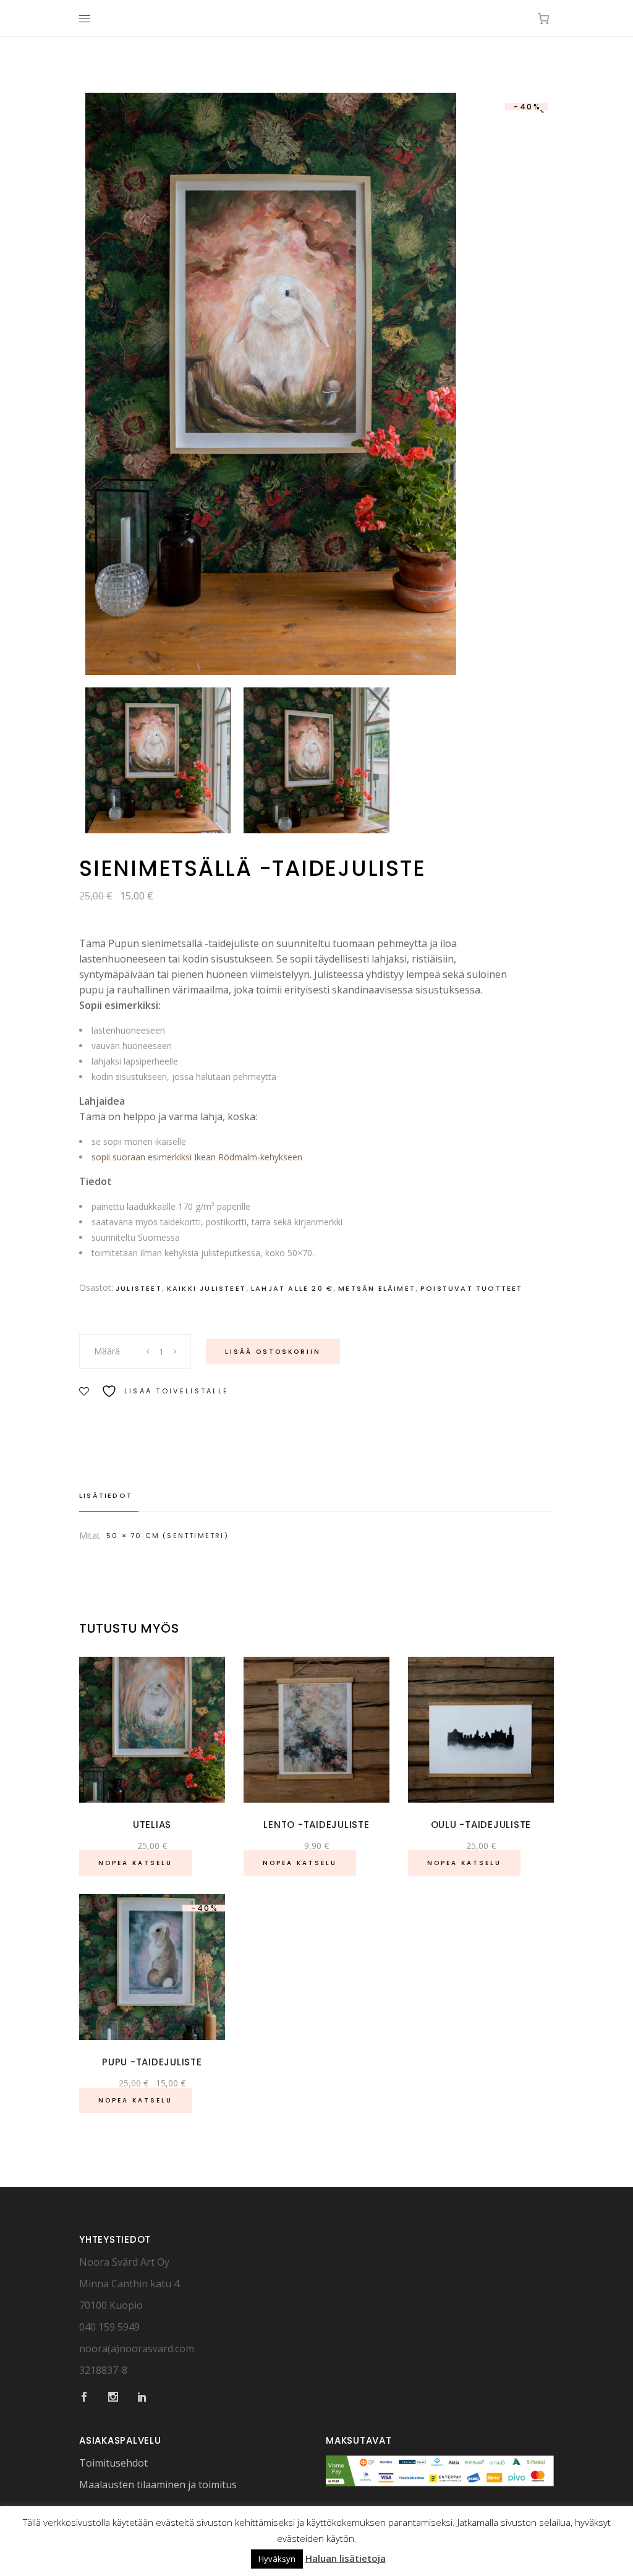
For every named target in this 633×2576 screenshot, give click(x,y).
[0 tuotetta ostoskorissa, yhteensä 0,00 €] (543, 19)
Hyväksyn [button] (277, 2559)
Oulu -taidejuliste (481, 1825)
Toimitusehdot (113, 2463)
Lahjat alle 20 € (292, 1288)
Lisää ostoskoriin (273, 1352)
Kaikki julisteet (206, 1288)
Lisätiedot (106, 1495)
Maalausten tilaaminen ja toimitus (158, 2485)
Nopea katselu (135, 1863)
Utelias (152, 1825)
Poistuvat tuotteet (472, 1288)
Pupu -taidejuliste (152, 2062)
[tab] (109, 1496)
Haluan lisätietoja (346, 2558)
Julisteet (139, 1288)
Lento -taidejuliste (316, 1825)
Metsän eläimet (377, 1288)
